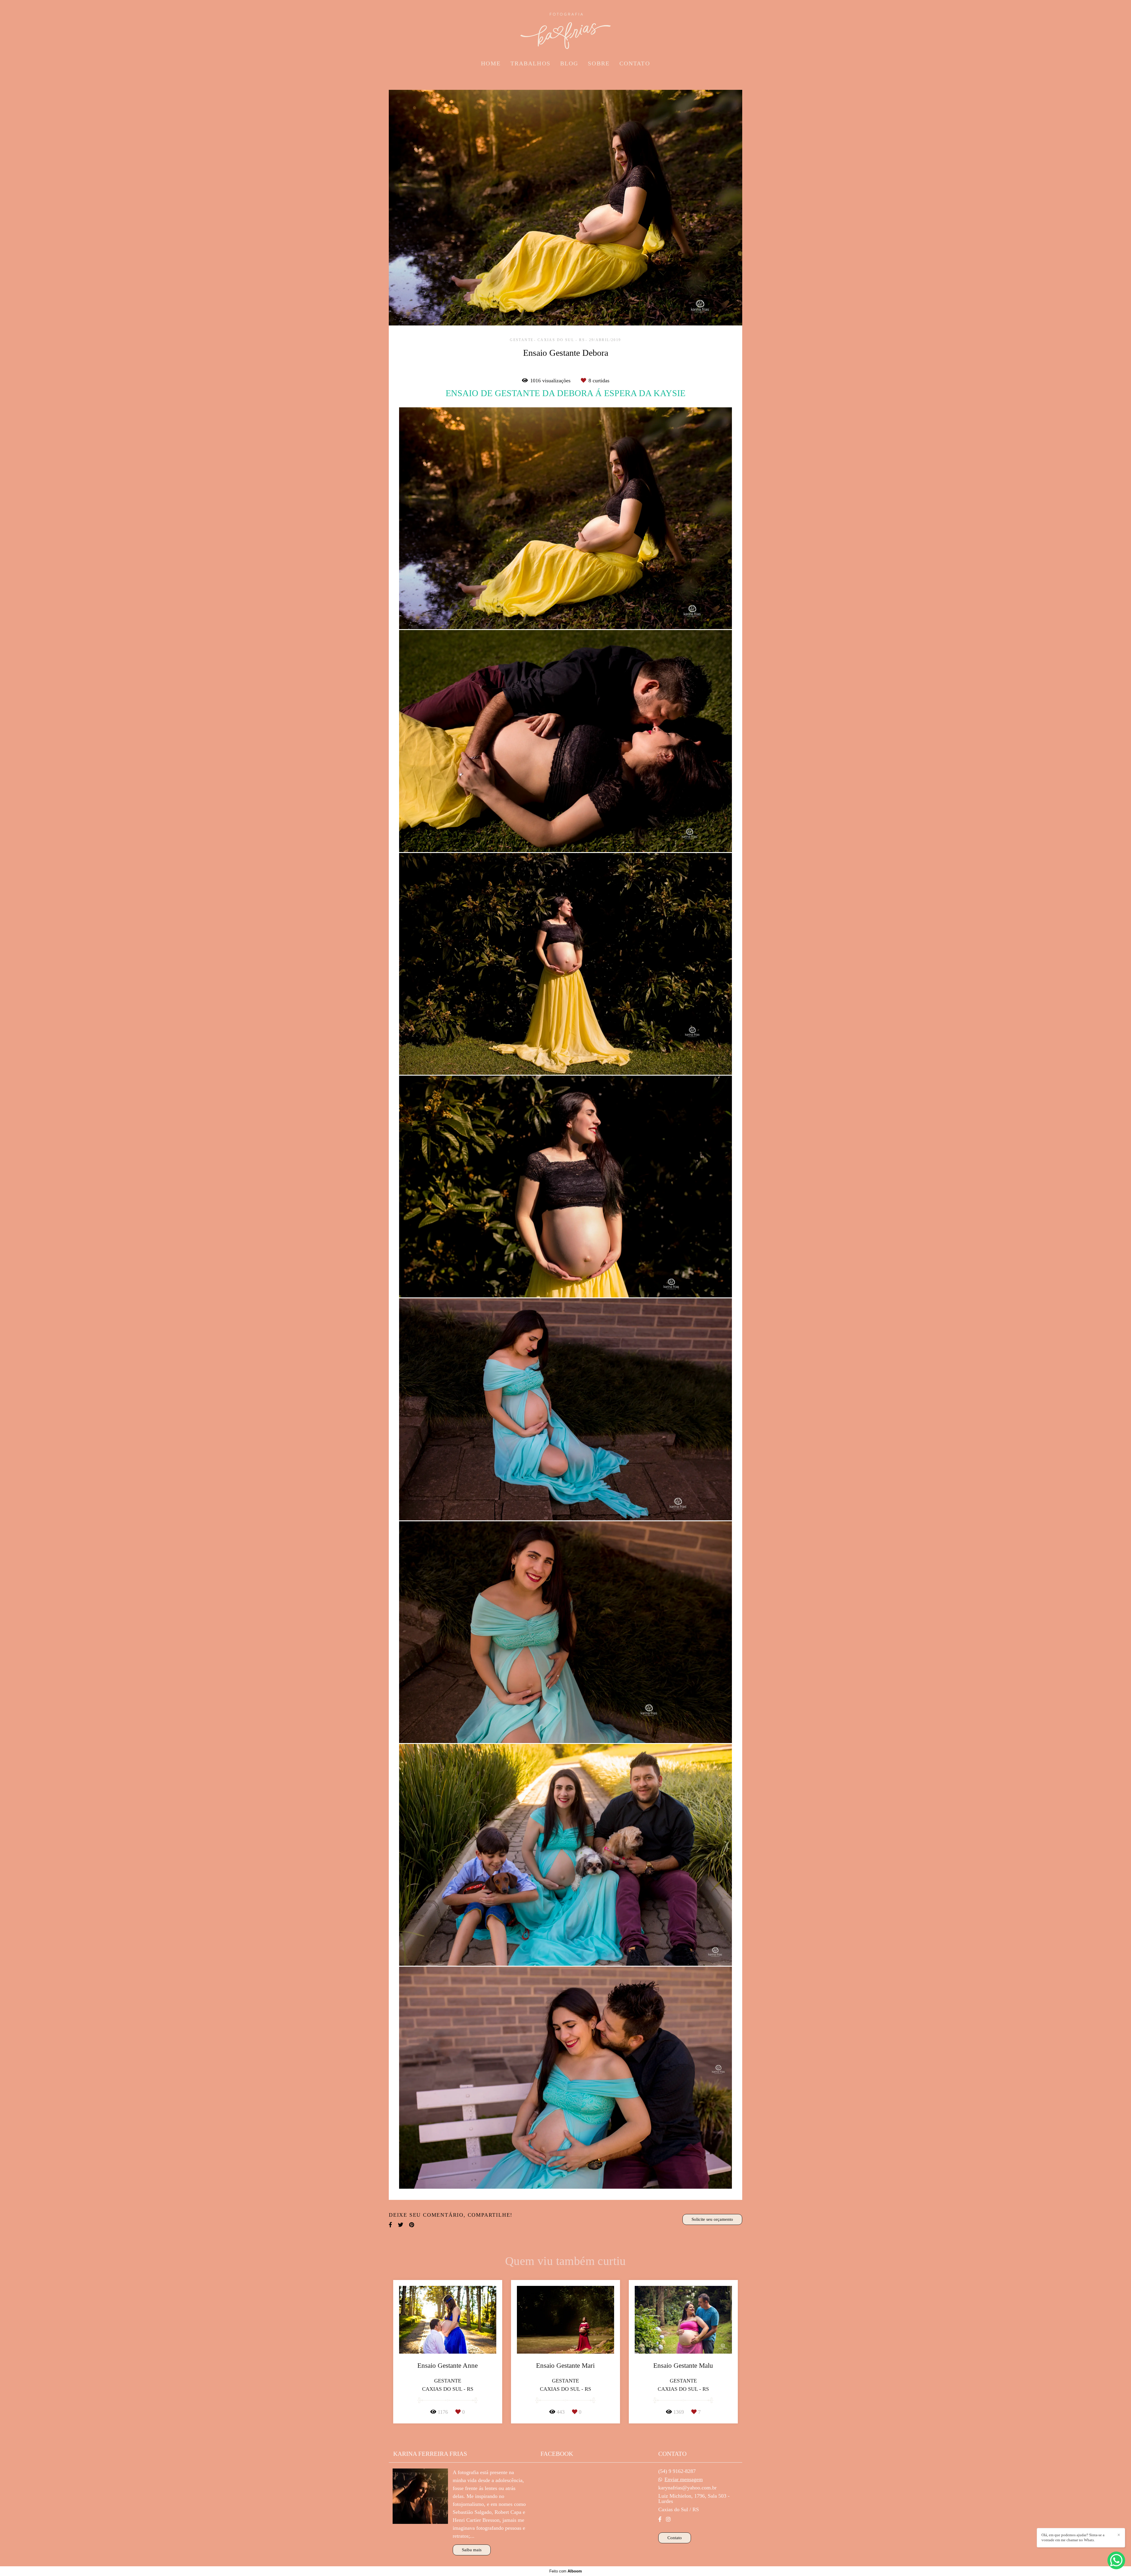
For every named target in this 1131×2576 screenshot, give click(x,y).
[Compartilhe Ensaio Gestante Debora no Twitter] (401, 2225)
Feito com (566, 2571)
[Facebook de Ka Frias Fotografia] (660, 2519)
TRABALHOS (530, 63)
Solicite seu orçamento (712, 2219)
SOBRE (599, 63)
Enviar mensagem (684, 2479)
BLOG (569, 63)
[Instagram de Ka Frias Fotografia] (668, 2519)
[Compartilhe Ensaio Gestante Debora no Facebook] (390, 2225)
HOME (491, 63)
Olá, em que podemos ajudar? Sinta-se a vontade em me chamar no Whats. (1073, 2537)
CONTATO (635, 63)
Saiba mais (472, 2550)
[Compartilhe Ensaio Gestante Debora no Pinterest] (412, 2225)
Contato (675, 2538)
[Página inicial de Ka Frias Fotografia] (565, 28)
